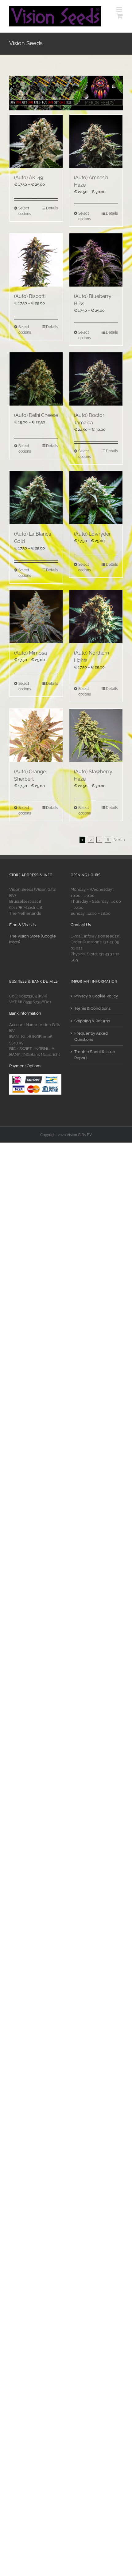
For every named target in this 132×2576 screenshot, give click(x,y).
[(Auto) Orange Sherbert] (36, 735)
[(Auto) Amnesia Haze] (96, 141)
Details (52, 208)
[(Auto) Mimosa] (36, 617)
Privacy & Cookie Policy (96, 996)
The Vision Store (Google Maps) (33, 939)
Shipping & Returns (92, 1021)
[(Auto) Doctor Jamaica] (96, 379)
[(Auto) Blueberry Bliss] (96, 260)
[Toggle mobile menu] (120, 9)
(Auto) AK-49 (29, 178)
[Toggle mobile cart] (120, 16)
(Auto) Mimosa (31, 653)
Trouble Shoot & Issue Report (95, 1055)
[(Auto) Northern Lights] (96, 617)
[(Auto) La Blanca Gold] (36, 498)
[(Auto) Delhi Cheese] (36, 379)
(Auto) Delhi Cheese (36, 415)
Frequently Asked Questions (91, 1036)
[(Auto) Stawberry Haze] (96, 735)
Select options (25, 211)
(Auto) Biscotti (30, 296)
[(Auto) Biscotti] (36, 260)
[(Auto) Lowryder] (96, 498)
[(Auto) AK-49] (36, 141)
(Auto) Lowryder (92, 534)
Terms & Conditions (92, 1008)
